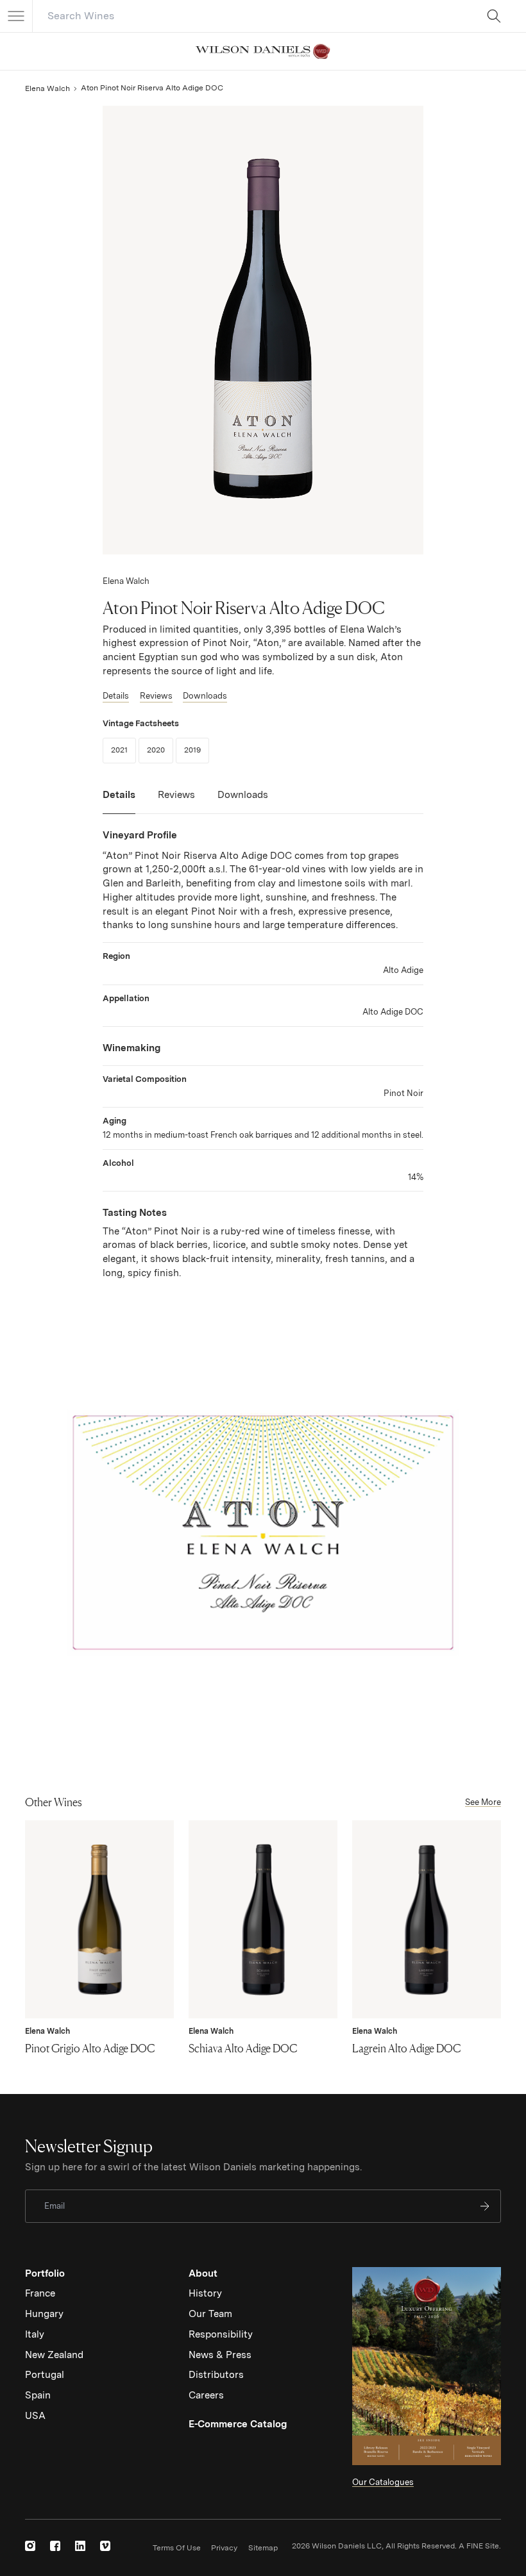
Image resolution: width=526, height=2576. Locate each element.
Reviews (156, 696)
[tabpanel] (263, 1055)
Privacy (224, 2548)
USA (35, 2416)
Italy (35, 2334)
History (205, 2293)
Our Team (210, 2314)
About (203, 2273)
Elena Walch (47, 88)
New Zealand (54, 2355)
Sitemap (263, 2548)
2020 (160, 750)
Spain (38, 2395)
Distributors (216, 2375)
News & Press (220, 2355)
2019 (197, 750)
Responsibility (221, 2334)
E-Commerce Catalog (238, 2424)
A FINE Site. (480, 2546)
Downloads (205, 696)
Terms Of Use (177, 2548)
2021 (123, 750)
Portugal (45, 2375)
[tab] (119, 801)
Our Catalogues (383, 2482)
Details (116, 696)
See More (483, 1802)
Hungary (44, 2314)
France (40, 2293)
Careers (206, 2395)
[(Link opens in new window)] (30, 2546)
